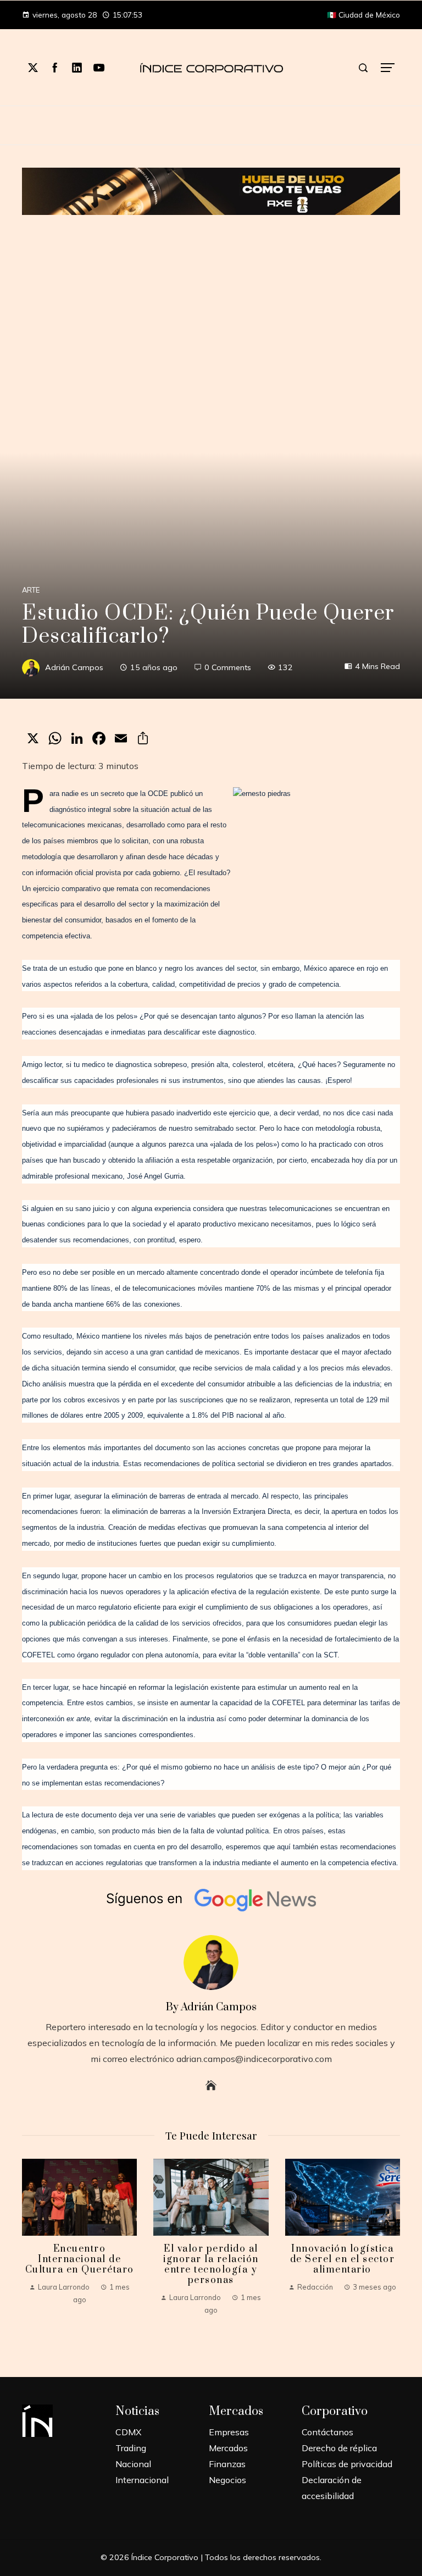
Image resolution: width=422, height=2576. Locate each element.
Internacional (142, 2480)
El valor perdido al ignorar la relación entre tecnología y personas (211, 2265)
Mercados (228, 2448)
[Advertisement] (211, 297)
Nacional (133, 2464)
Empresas (229, 2432)
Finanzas (227, 2464)
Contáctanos (327, 2432)
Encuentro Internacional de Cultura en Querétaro (80, 2259)
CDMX (128, 2432)
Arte (31, 590)
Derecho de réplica (339, 2448)
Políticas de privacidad (347, 2464)
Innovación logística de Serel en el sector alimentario (343, 2259)
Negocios (227, 2480)
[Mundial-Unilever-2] (211, 190)
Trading (131, 2448)
